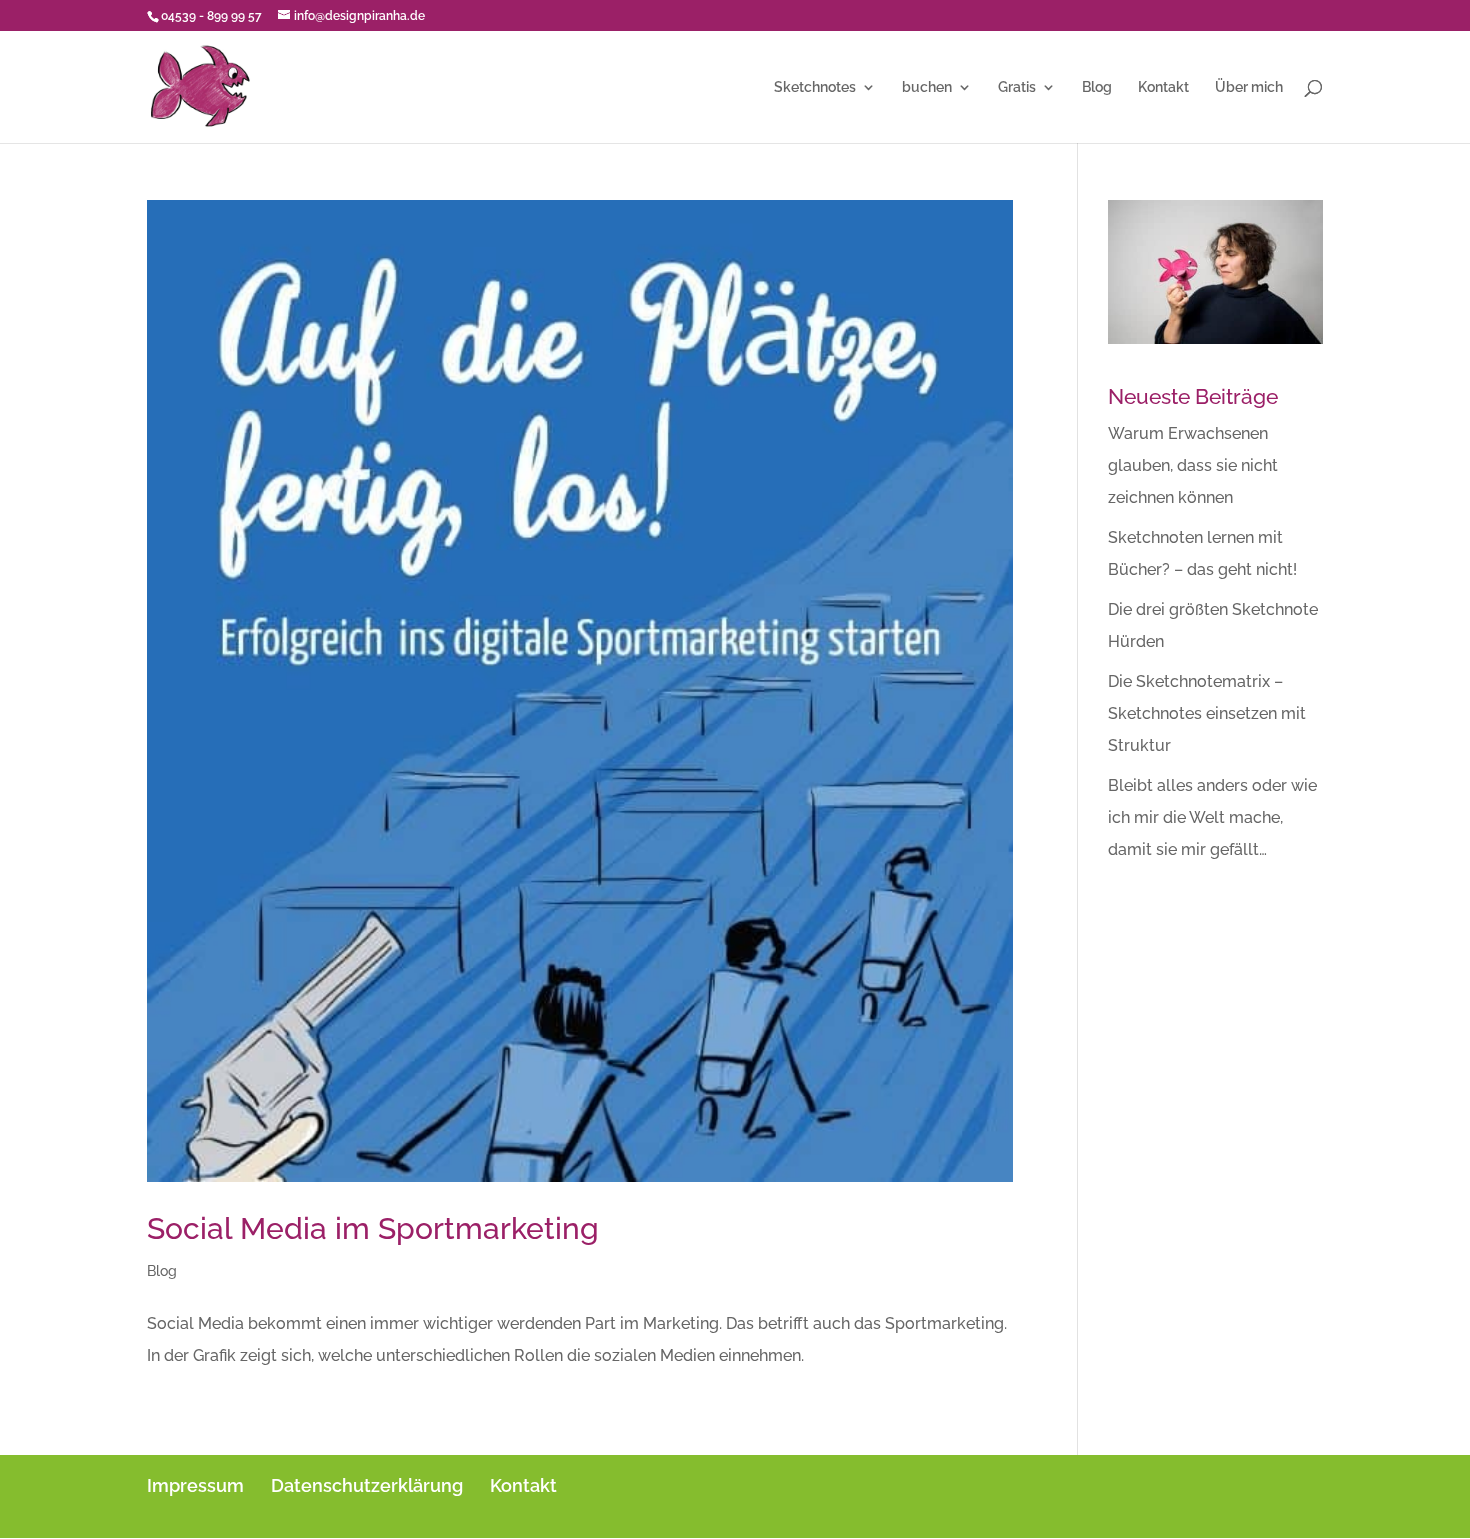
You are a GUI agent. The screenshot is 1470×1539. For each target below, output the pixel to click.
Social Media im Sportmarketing (373, 1228)
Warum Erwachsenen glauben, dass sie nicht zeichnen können (1193, 465)
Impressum (195, 1485)
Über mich (1249, 87)
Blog (1097, 87)
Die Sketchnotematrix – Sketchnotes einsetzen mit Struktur (1207, 713)
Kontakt (1163, 87)
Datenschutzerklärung (367, 1485)
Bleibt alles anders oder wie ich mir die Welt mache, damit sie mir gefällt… (1212, 817)
